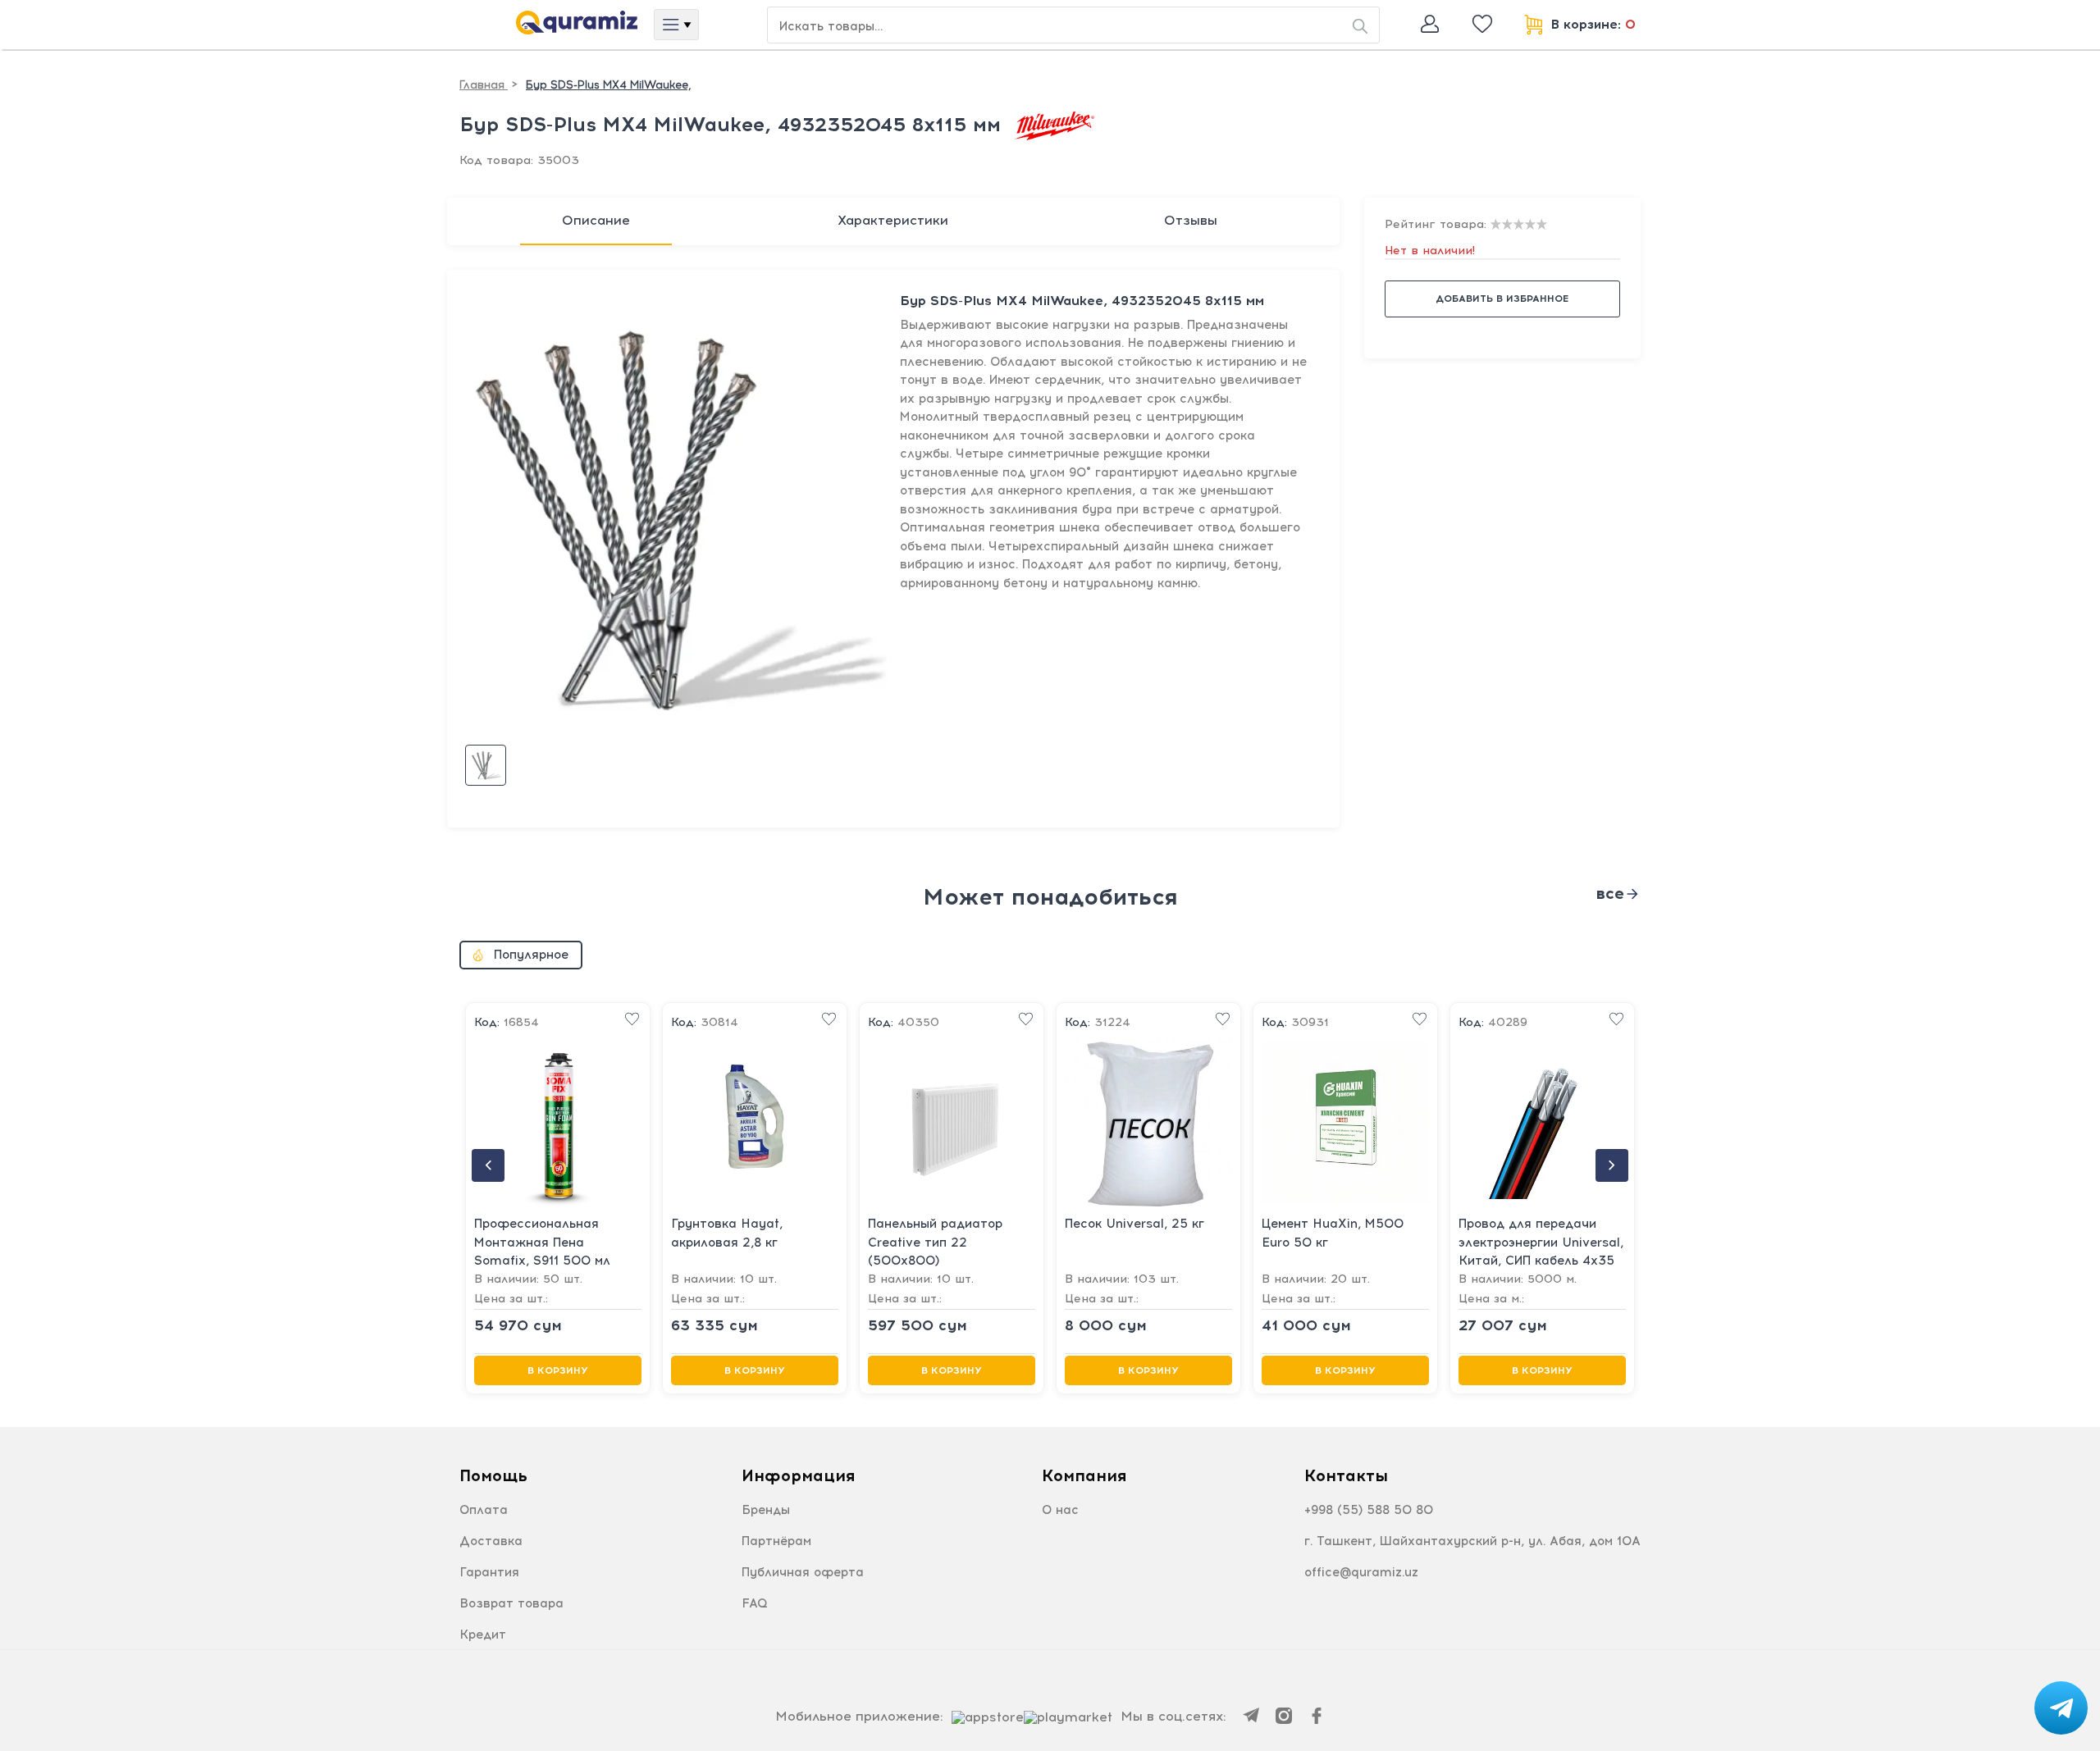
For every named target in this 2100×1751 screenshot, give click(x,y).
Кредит (483, 1635)
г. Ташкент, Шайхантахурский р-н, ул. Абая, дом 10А (1472, 1541)
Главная (484, 85)
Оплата (484, 1510)
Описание (596, 220)
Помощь (493, 1475)
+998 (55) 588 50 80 (1369, 1510)
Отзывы (1191, 220)
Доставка (491, 1541)
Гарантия (489, 1572)
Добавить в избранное (1502, 299)
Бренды (766, 1510)
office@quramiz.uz (1361, 1572)
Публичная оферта (803, 1572)
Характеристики (893, 220)
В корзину (558, 1370)
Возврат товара (511, 1603)
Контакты (1346, 1475)
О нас (1060, 1510)
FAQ (755, 1603)
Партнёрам (776, 1541)
